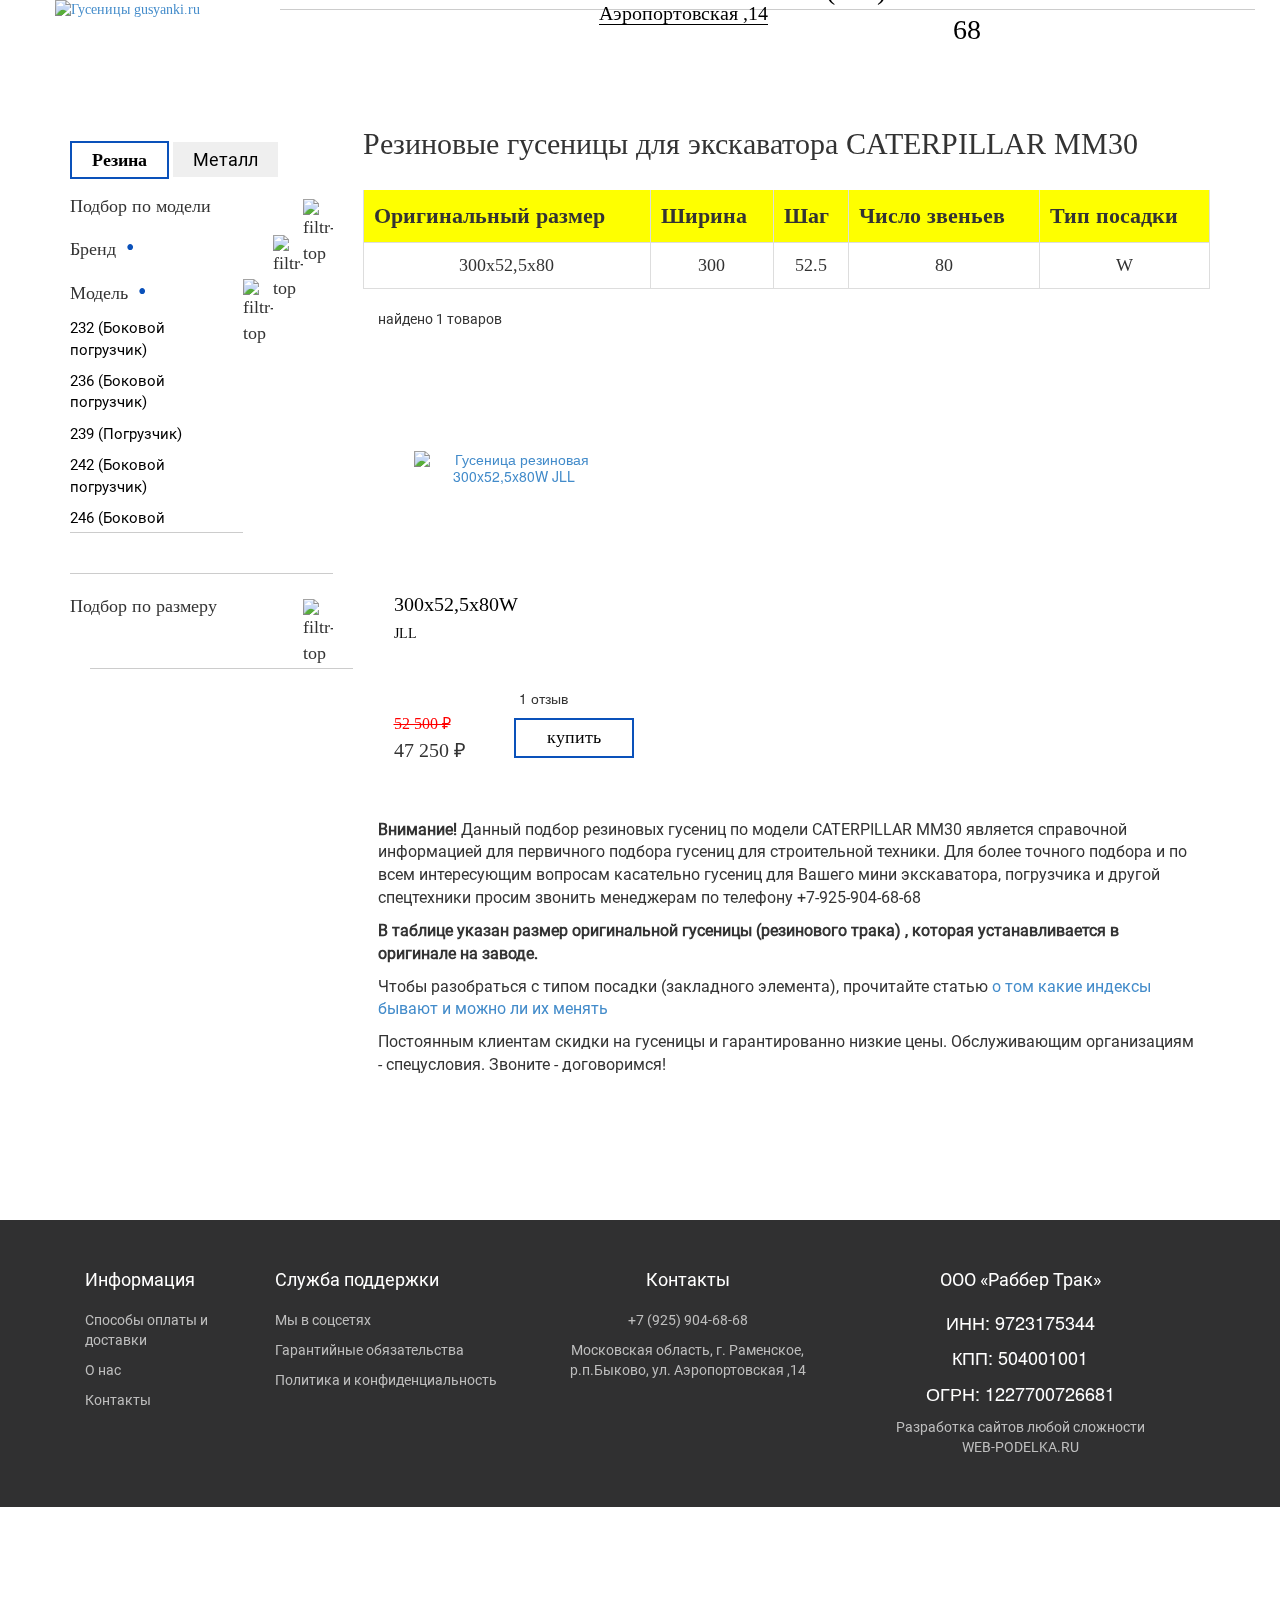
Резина (119, 160)
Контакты (118, 1400)
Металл (225, 159)
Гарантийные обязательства (369, 1350)
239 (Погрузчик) (126, 434)
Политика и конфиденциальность (386, 1380)
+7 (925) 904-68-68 (688, 1320)
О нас (103, 1370)
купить (574, 737)
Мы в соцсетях (323, 1320)
